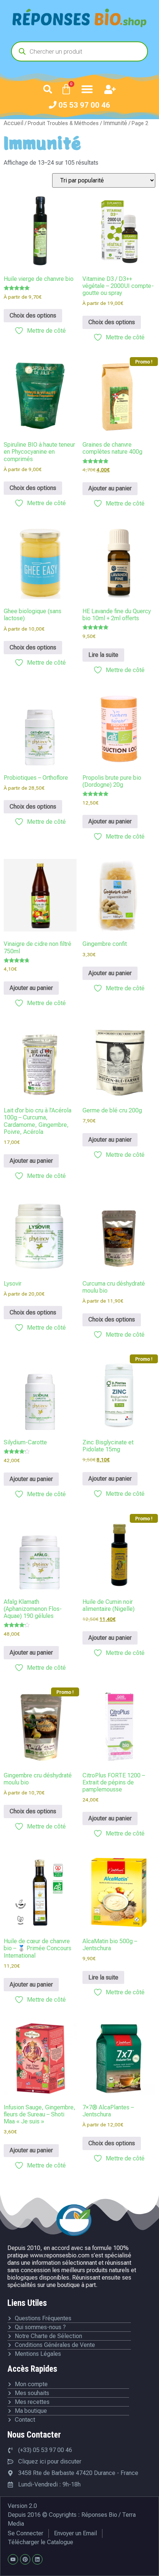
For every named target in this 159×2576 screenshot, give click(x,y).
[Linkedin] (37, 2559)
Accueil (13, 123)
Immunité (115, 123)
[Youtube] (13, 2559)
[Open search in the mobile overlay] (79, 51)
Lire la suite (103, 655)
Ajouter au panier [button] (110, 488)
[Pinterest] (25, 2559)
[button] (48, 89)
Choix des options (33, 315)
